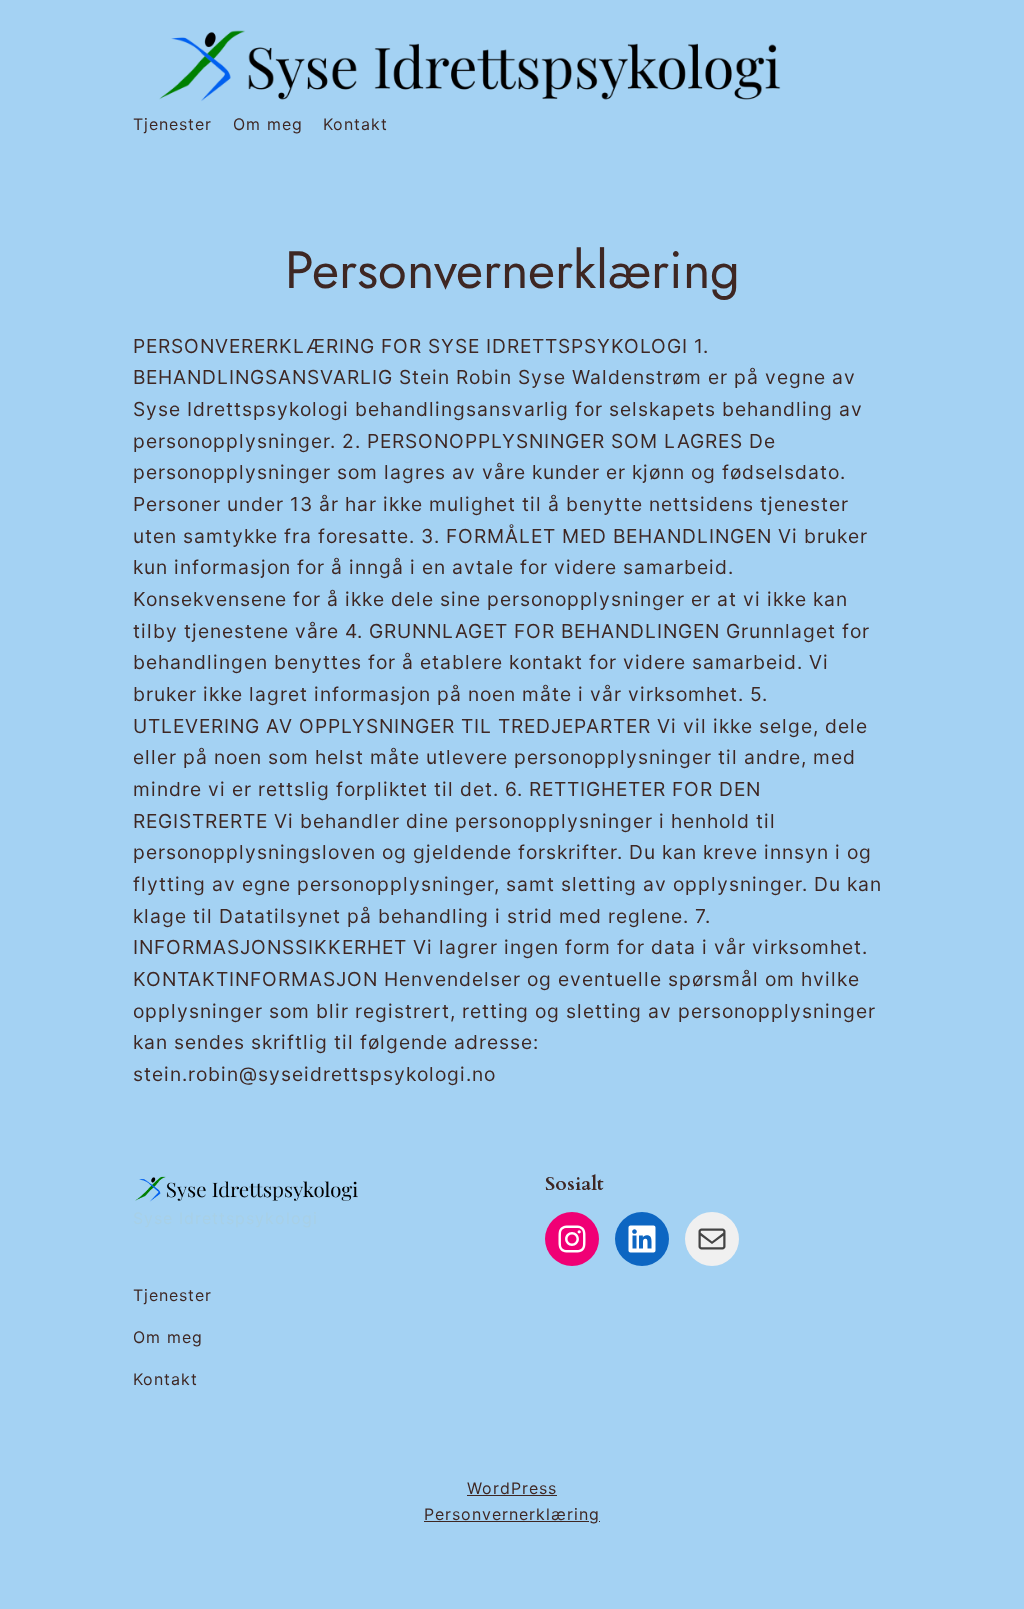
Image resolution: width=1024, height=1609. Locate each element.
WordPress (512, 1488)
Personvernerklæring (512, 1514)
